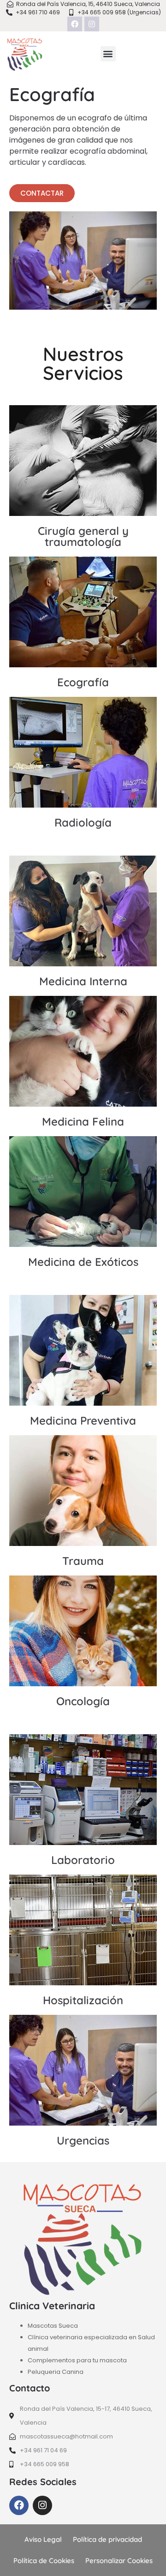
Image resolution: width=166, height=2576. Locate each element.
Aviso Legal (43, 2539)
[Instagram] (92, 24)
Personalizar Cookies (119, 2561)
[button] (108, 54)
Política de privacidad (107, 2539)
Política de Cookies (44, 2561)
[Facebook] (75, 24)
